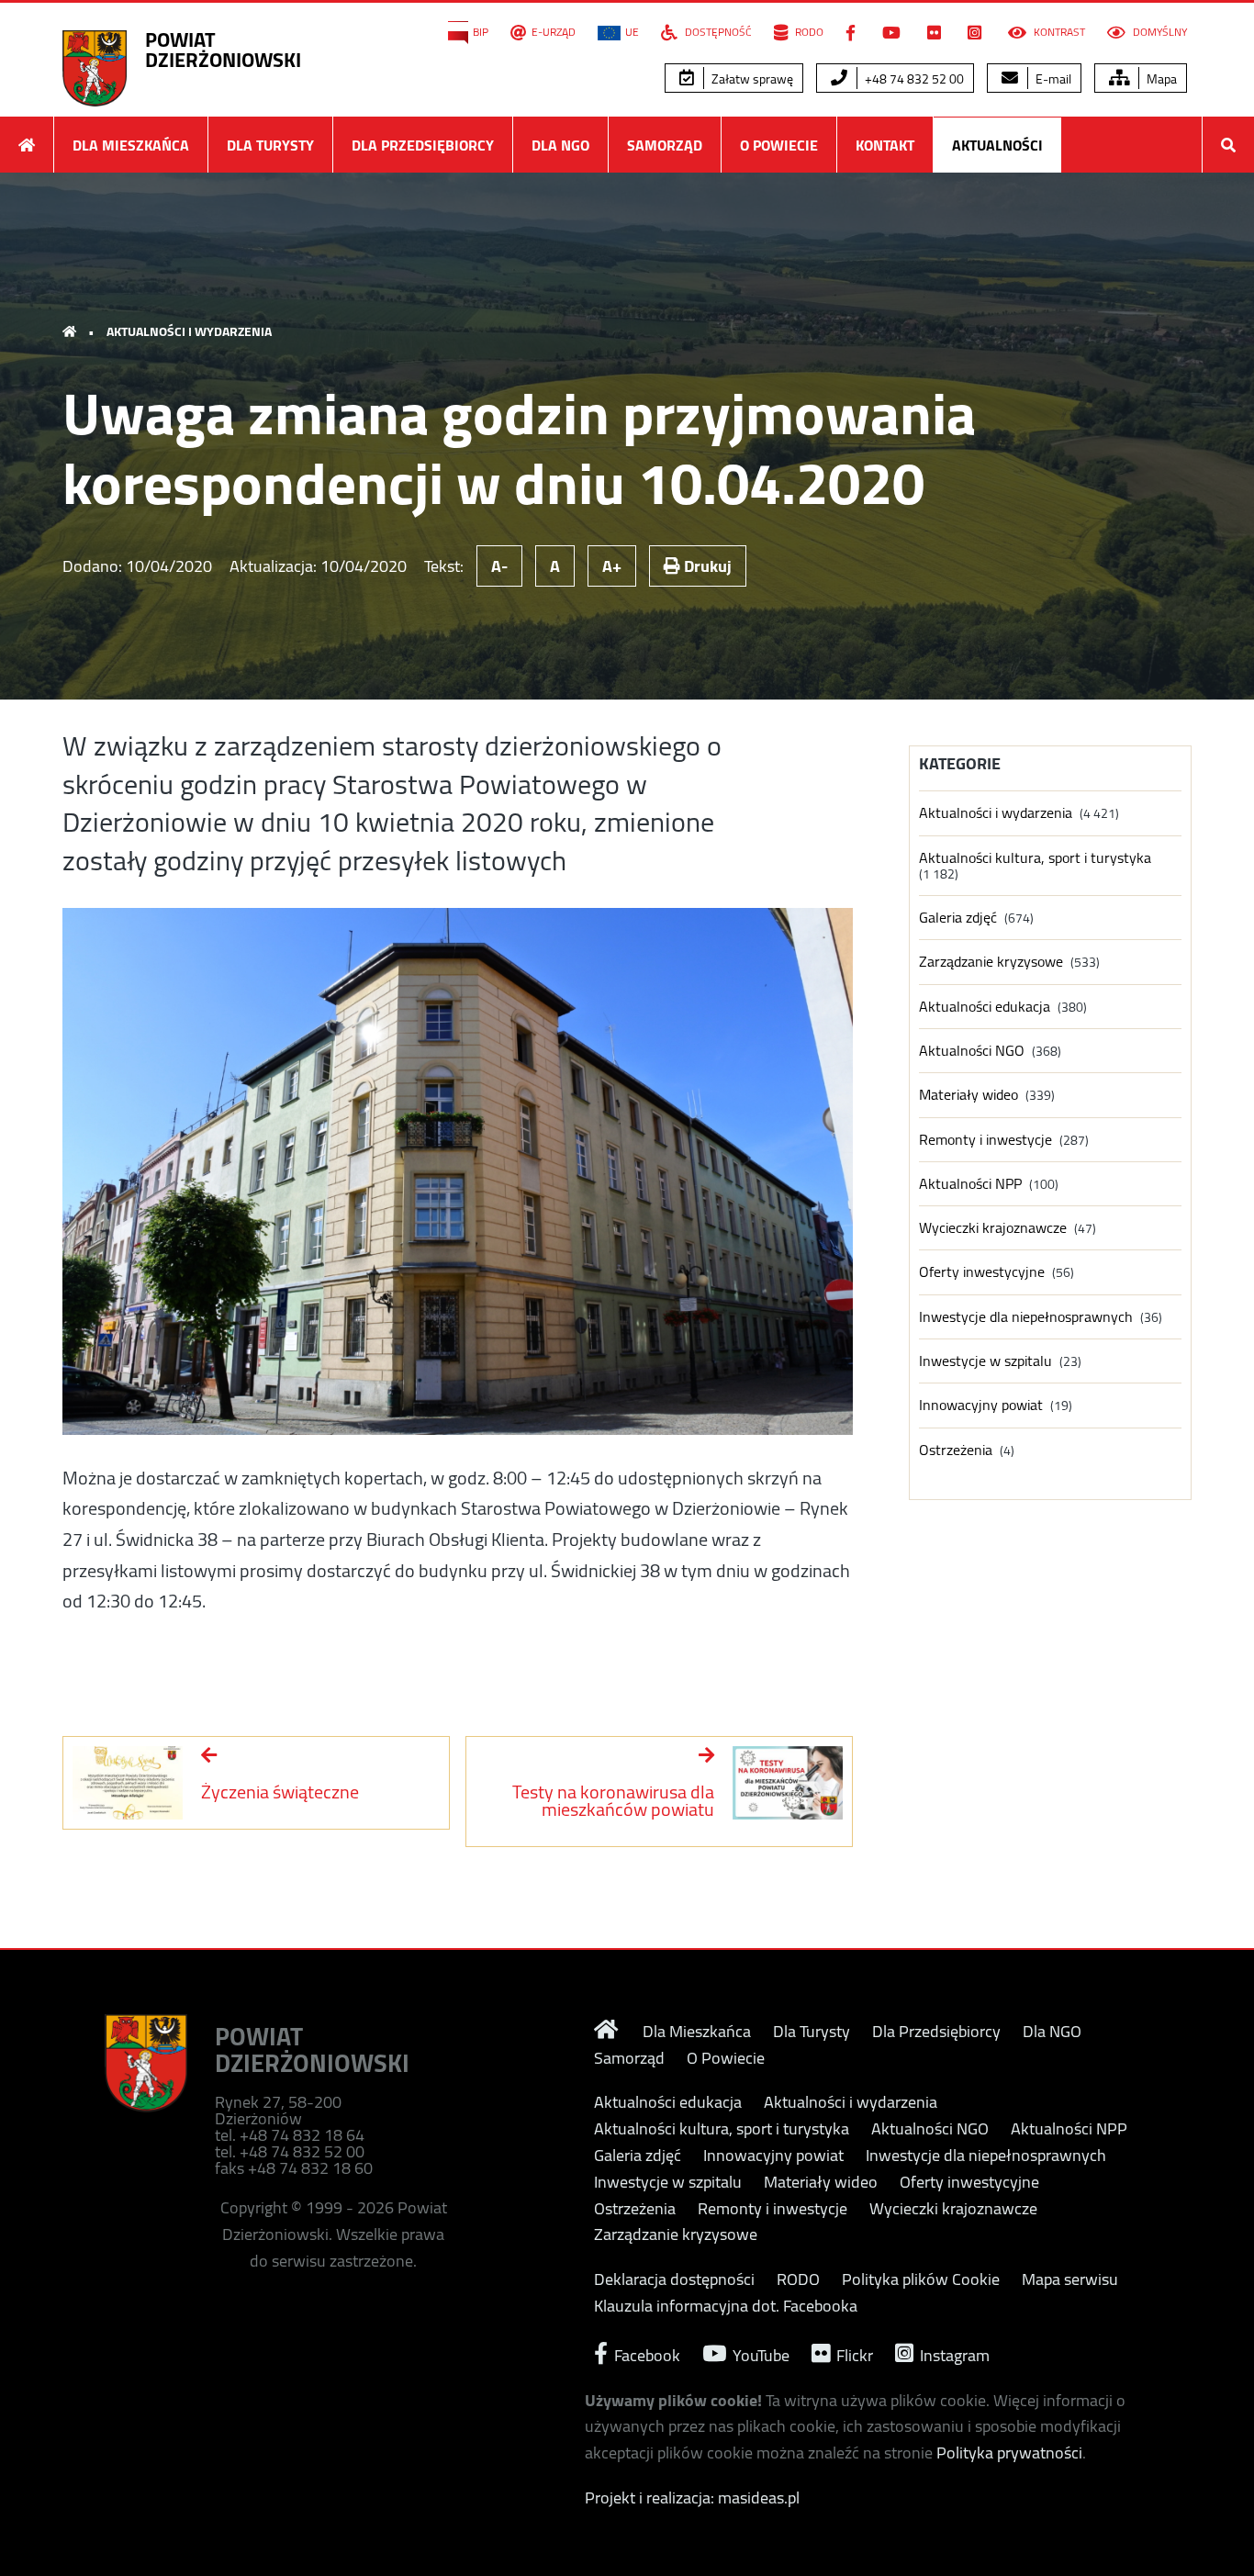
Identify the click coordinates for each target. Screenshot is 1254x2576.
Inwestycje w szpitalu (985, 1361)
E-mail (1052, 79)
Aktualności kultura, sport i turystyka (1035, 858)
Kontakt (885, 145)
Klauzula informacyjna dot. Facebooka (726, 2306)
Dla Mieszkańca (131, 145)
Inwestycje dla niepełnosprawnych (1026, 1317)
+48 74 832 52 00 (913, 79)
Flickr (853, 2353)
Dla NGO (560, 145)
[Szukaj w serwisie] (1228, 145)
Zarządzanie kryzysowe (991, 962)
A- (499, 566)
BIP (481, 32)
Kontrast (1058, 32)
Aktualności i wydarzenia (189, 331)
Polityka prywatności (1009, 2453)
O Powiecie (779, 145)
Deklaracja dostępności (674, 2279)
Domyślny (1159, 32)
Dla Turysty (270, 145)
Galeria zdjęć (958, 918)
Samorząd (665, 145)
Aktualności (997, 145)
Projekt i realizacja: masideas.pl (692, 2498)
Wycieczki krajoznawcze (993, 1228)
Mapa (1160, 79)
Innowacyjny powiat (981, 1405)
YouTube (759, 2353)
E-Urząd (554, 32)
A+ (612, 566)
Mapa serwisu (1070, 2279)
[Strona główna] (27, 145)
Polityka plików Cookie (921, 2279)
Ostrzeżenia (956, 1450)
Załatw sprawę (751, 79)
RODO (808, 32)
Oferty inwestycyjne (982, 1272)
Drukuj (706, 566)
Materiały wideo (968, 1095)
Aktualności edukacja (985, 1007)
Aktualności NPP (970, 1184)
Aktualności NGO (972, 1051)
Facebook (645, 2353)
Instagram (953, 2353)
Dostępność (717, 32)
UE (632, 32)
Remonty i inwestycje (985, 1140)
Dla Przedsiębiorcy (423, 145)
